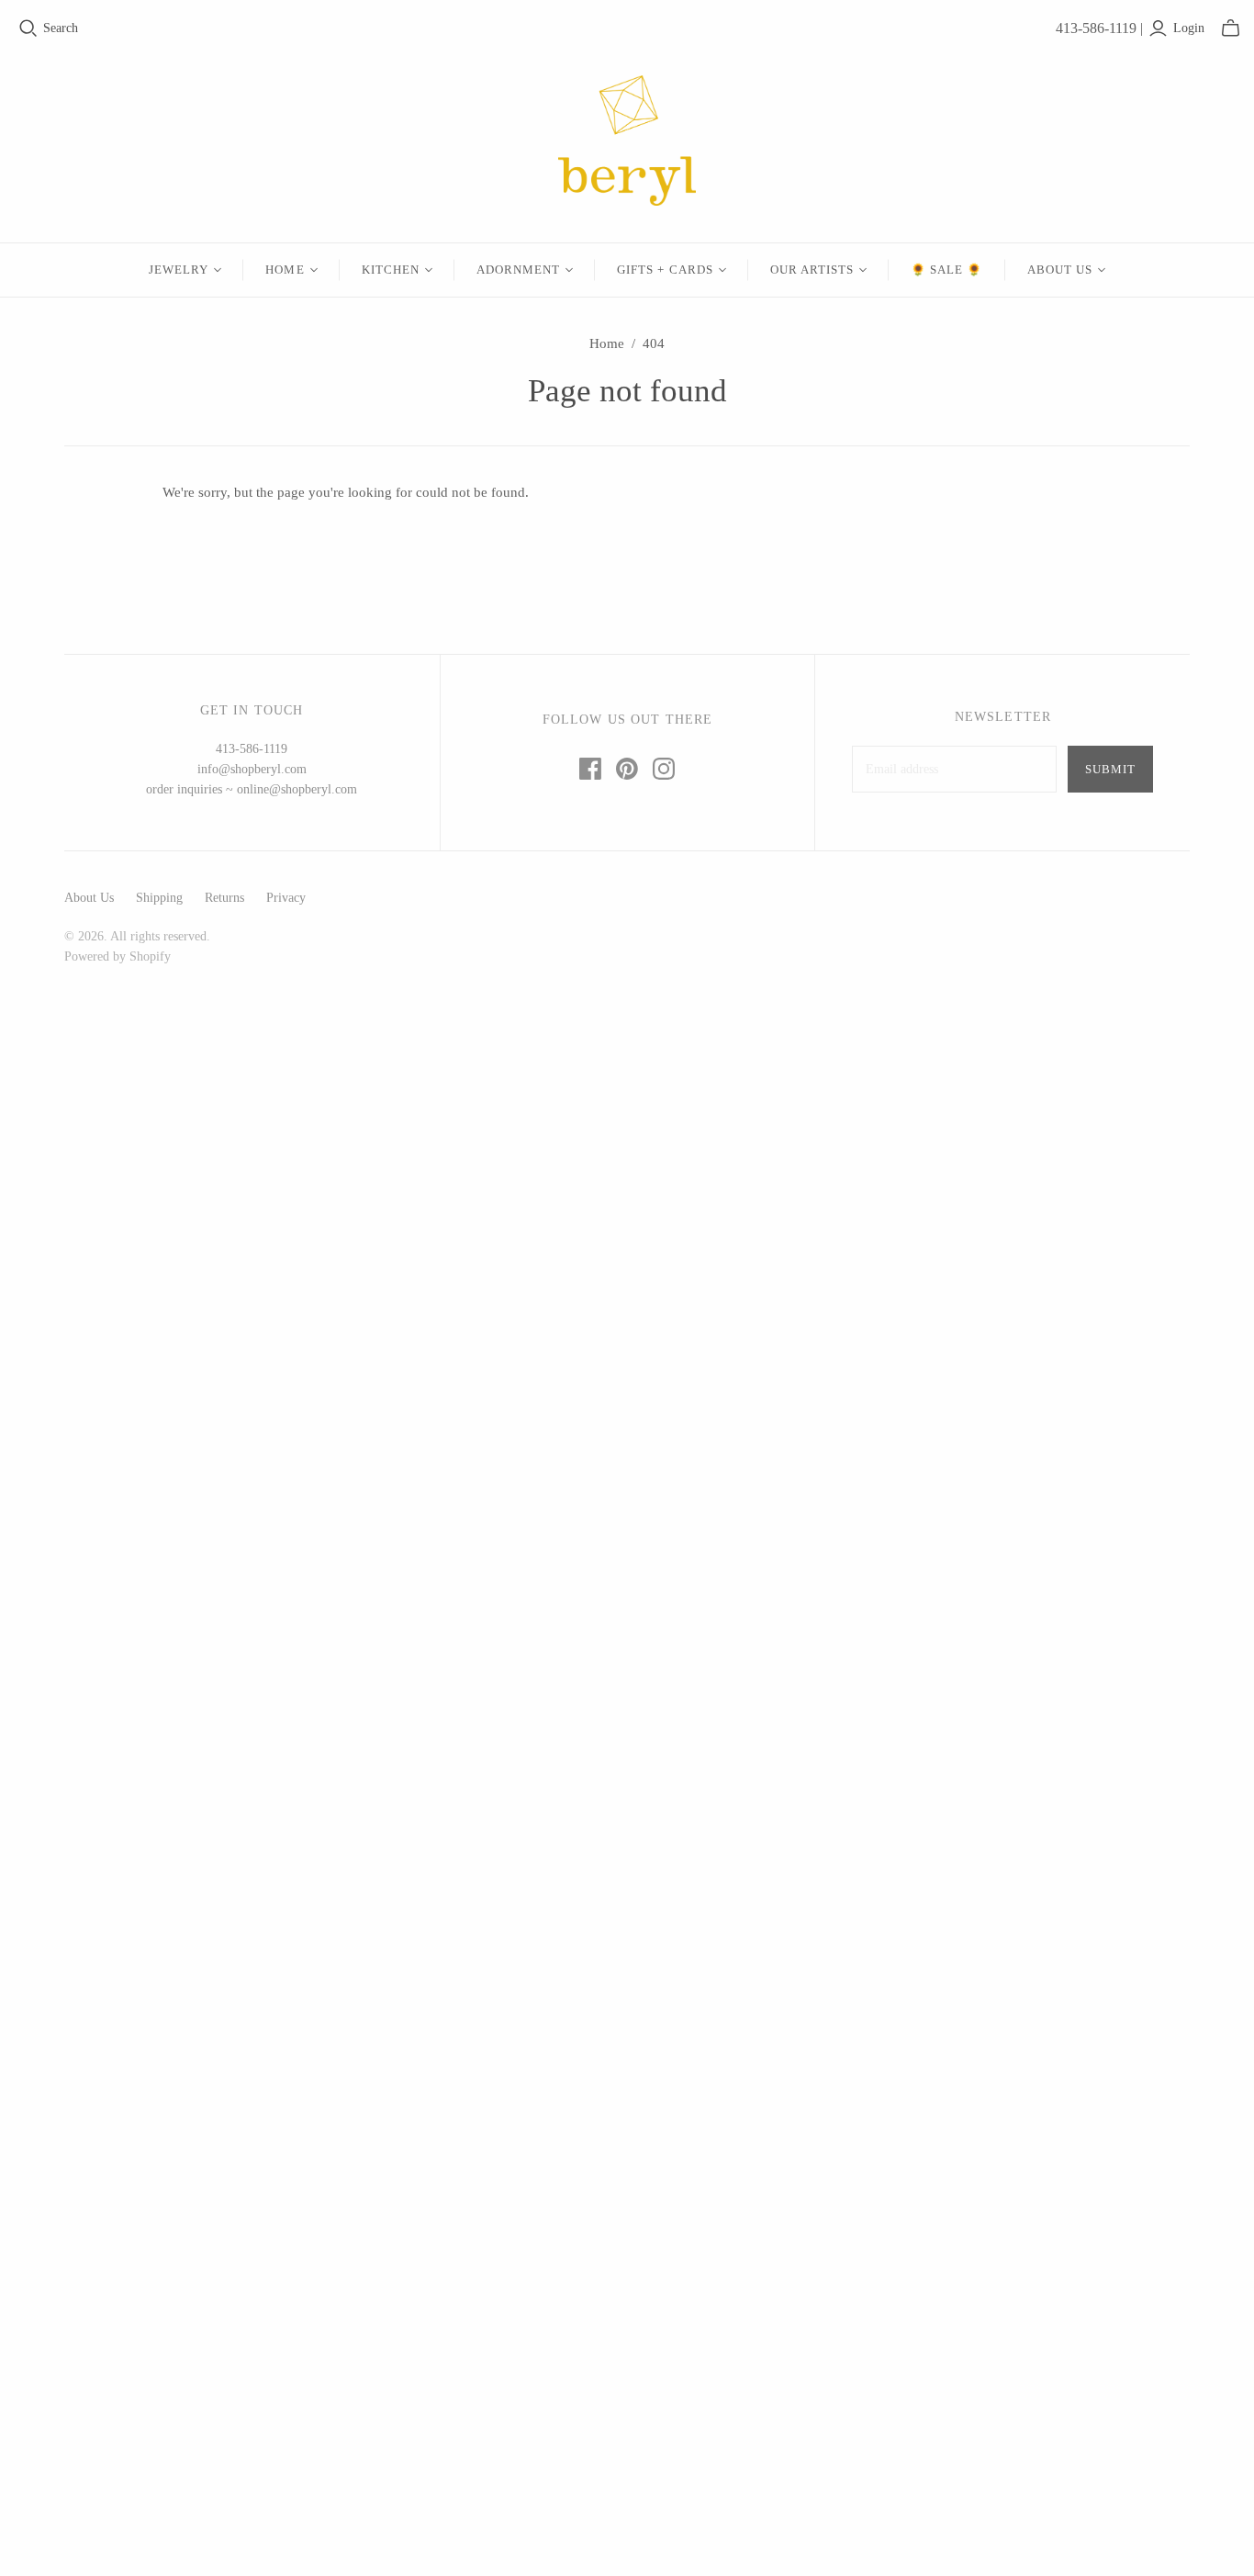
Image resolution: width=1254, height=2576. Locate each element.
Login (1189, 28)
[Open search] (28, 28)
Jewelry (179, 270)
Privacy (286, 898)
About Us (1060, 270)
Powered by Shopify (118, 956)
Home (285, 270)
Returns (224, 898)
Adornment (518, 270)
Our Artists (812, 270)
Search (61, 28)
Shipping (159, 898)
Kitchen (391, 270)
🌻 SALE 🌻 (946, 270)
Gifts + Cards (665, 270)
